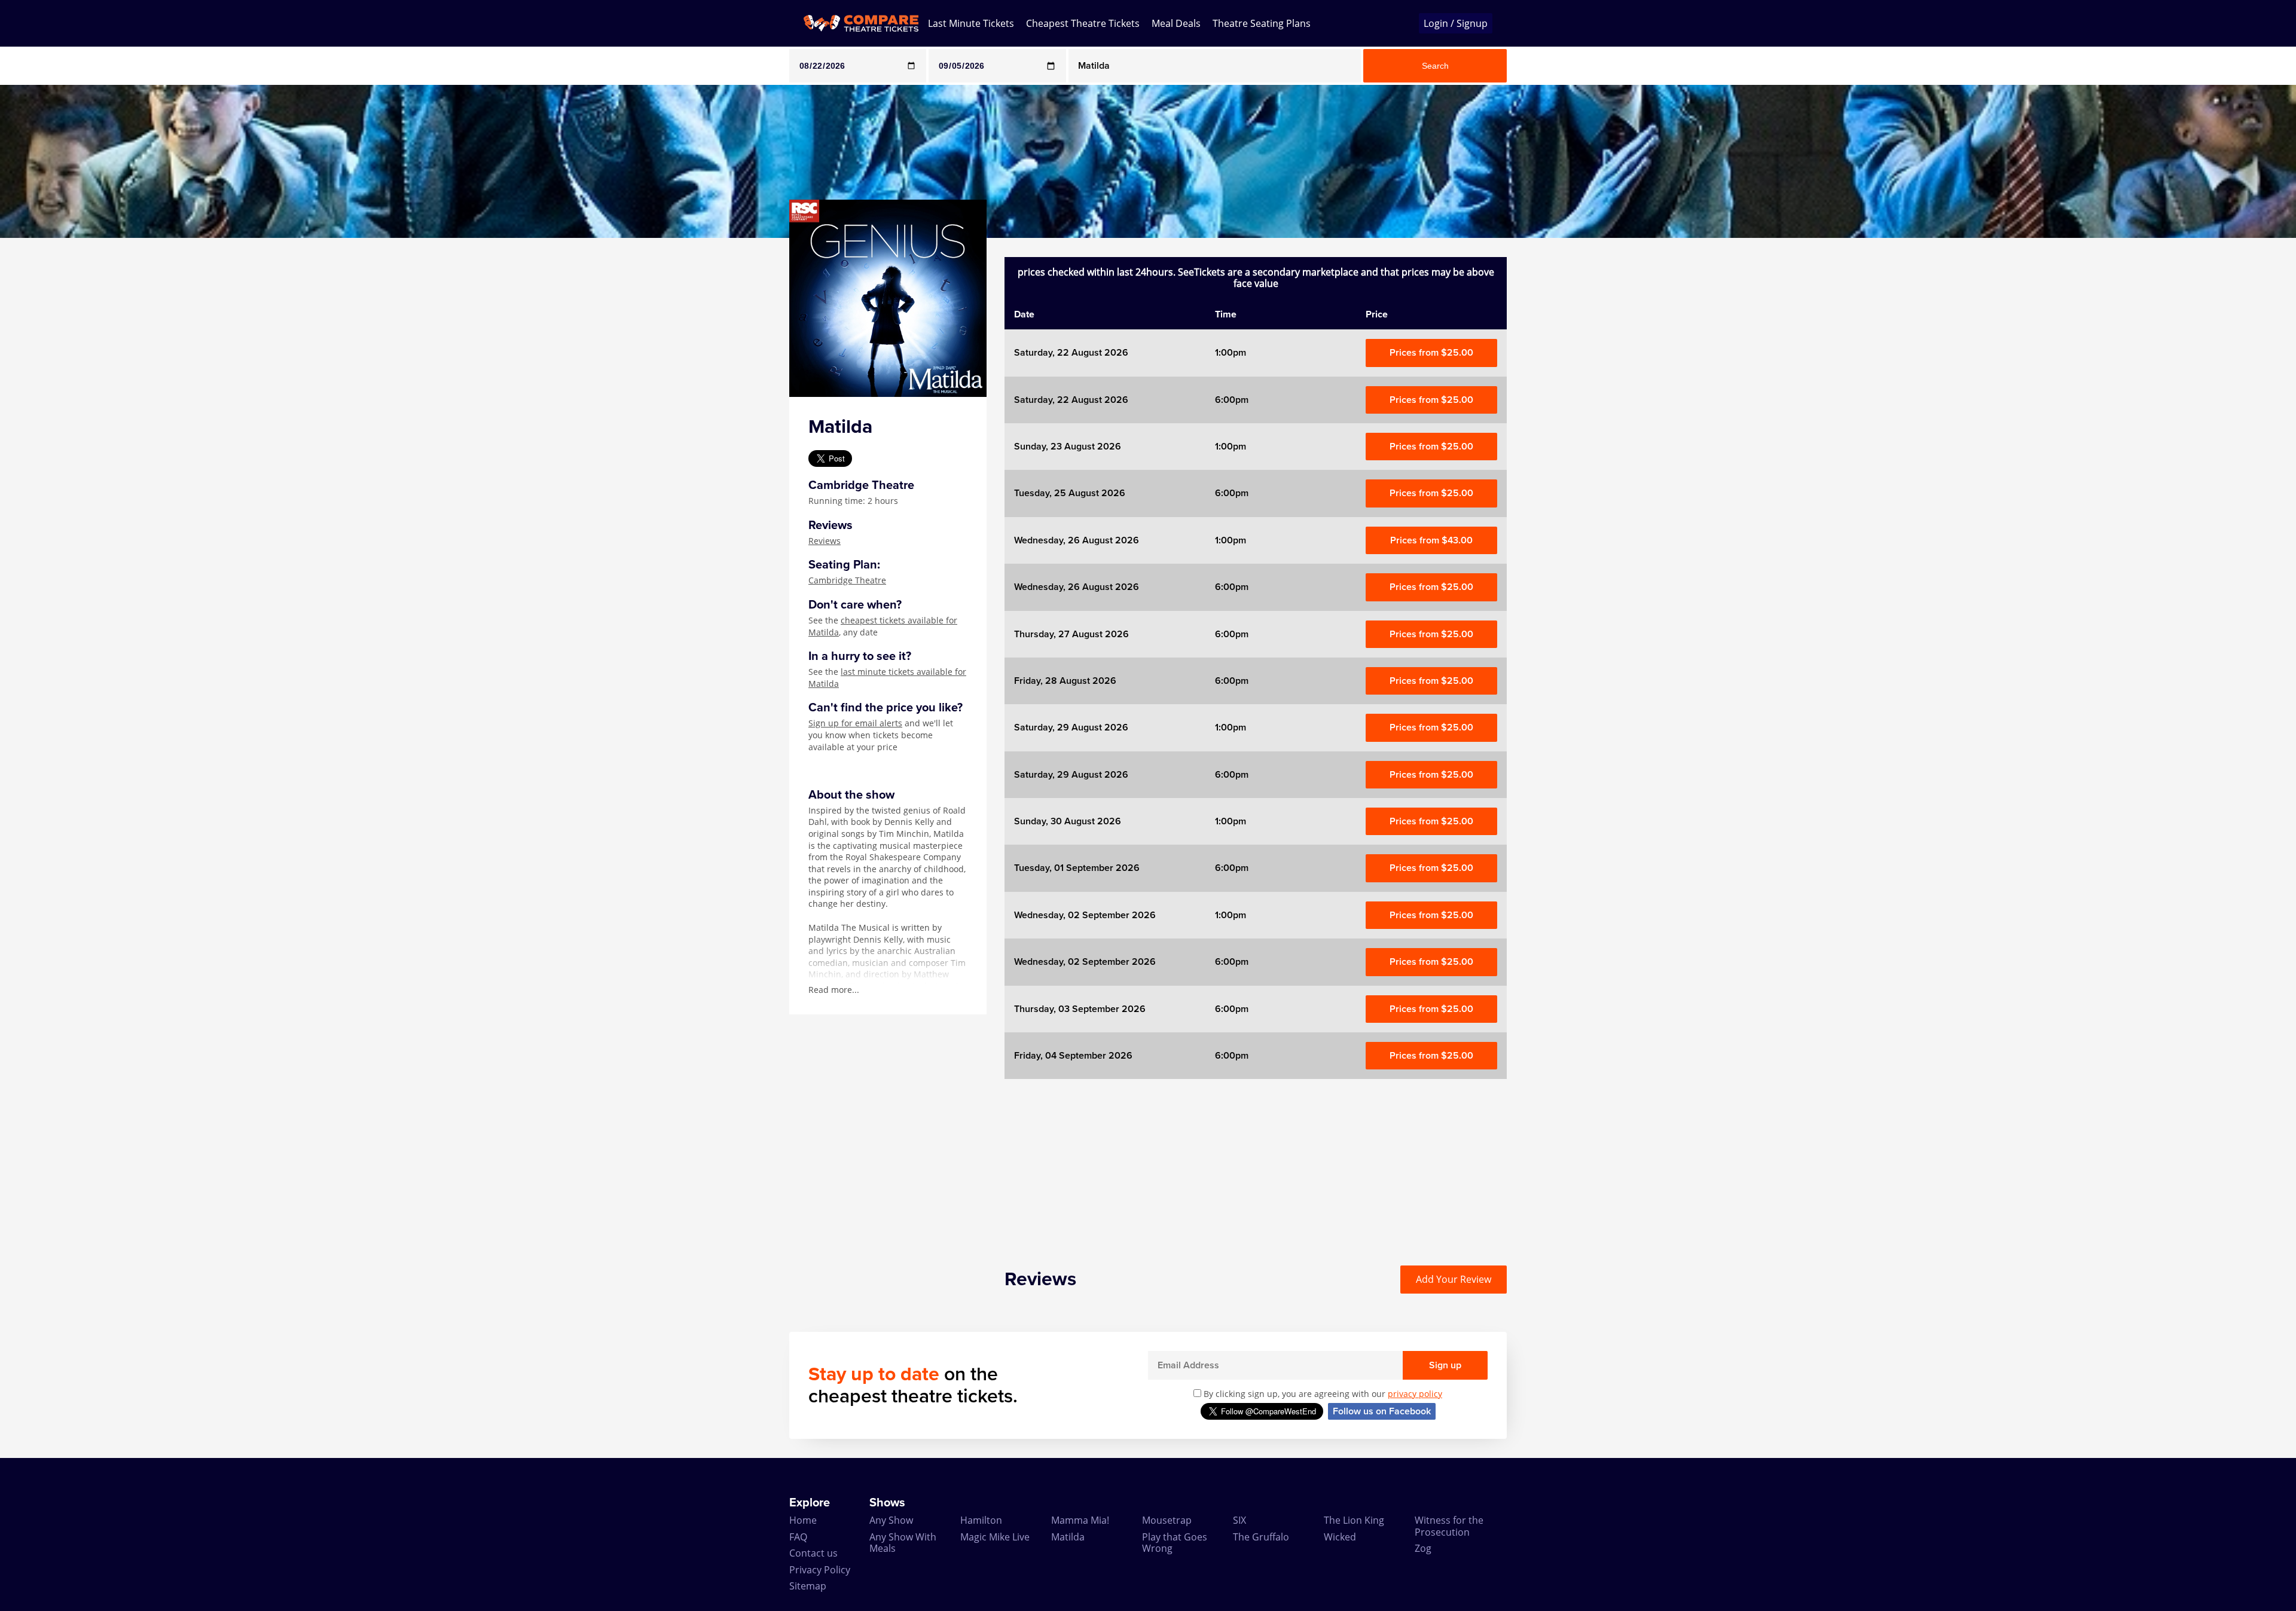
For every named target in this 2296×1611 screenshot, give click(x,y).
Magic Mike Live (995, 1537)
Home (803, 1520)
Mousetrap (1167, 1520)
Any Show (891, 1520)
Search (1435, 66)
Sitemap (808, 1586)
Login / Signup (1456, 23)
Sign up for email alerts (855, 723)
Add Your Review (1454, 1279)
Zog (1423, 1548)
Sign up (1445, 1365)
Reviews (825, 541)
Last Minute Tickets (971, 23)
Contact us (813, 1553)
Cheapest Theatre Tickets (1083, 23)
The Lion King (1354, 1520)
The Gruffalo (1261, 1537)
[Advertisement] (48, 417)
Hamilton (981, 1520)
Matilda (1068, 1537)
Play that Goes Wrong (1175, 1543)
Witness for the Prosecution (1449, 1526)
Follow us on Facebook (1382, 1411)
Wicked (1340, 1537)
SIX (1239, 1520)
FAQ (798, 1537)
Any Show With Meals (903, 1543)
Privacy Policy (820, 1570)
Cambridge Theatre (847, 580)
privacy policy (1415, 1394)
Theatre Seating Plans (1262, 23)
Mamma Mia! (1080, 1520)
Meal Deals (1176, 23)
